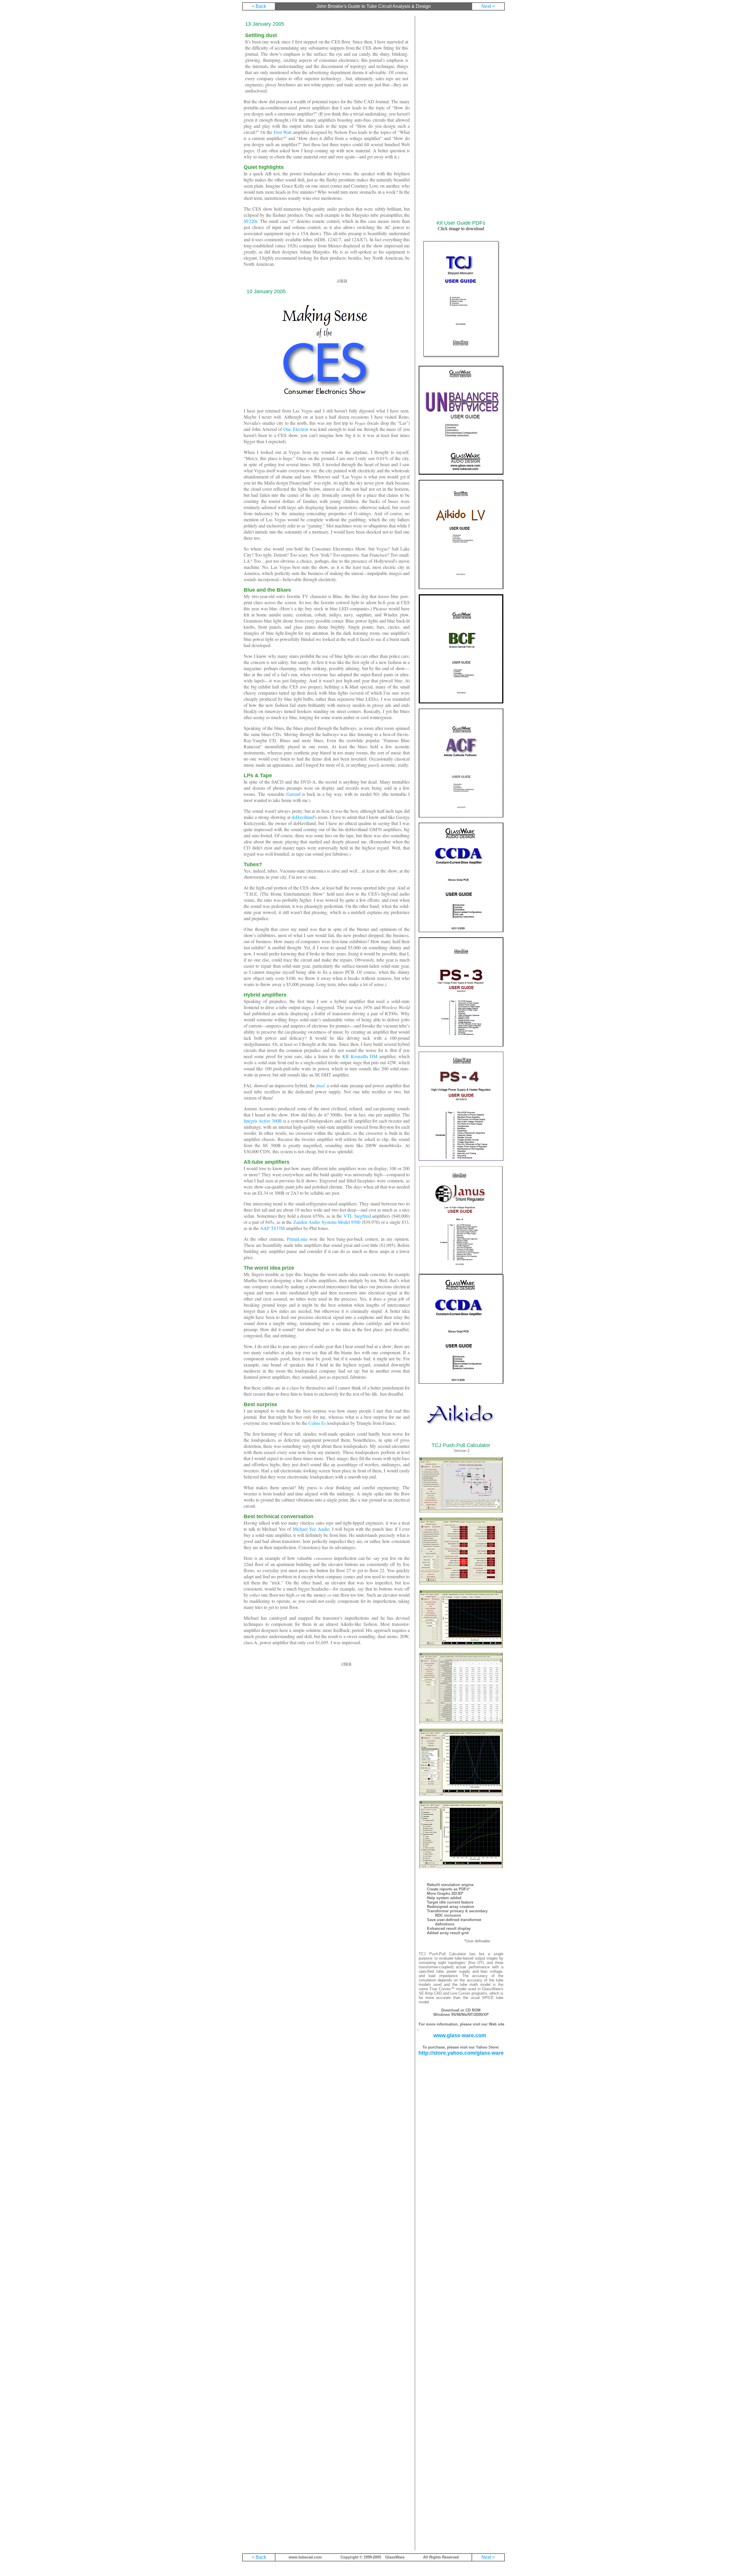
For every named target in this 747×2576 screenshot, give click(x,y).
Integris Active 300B (263, 1121)
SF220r (250, 221)
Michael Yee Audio (311, 1529)
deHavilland (303, 817)
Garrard (293, 794)
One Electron (296, 429)
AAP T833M (272, 1228)
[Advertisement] (461, 118)
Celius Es (317, 1423)
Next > (488, 6)
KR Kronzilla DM (360, 1056)
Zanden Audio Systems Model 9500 (327, 1222)
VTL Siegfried (357, 1216)
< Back (259, 6)
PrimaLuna (297, 1239)
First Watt (283, 132)
